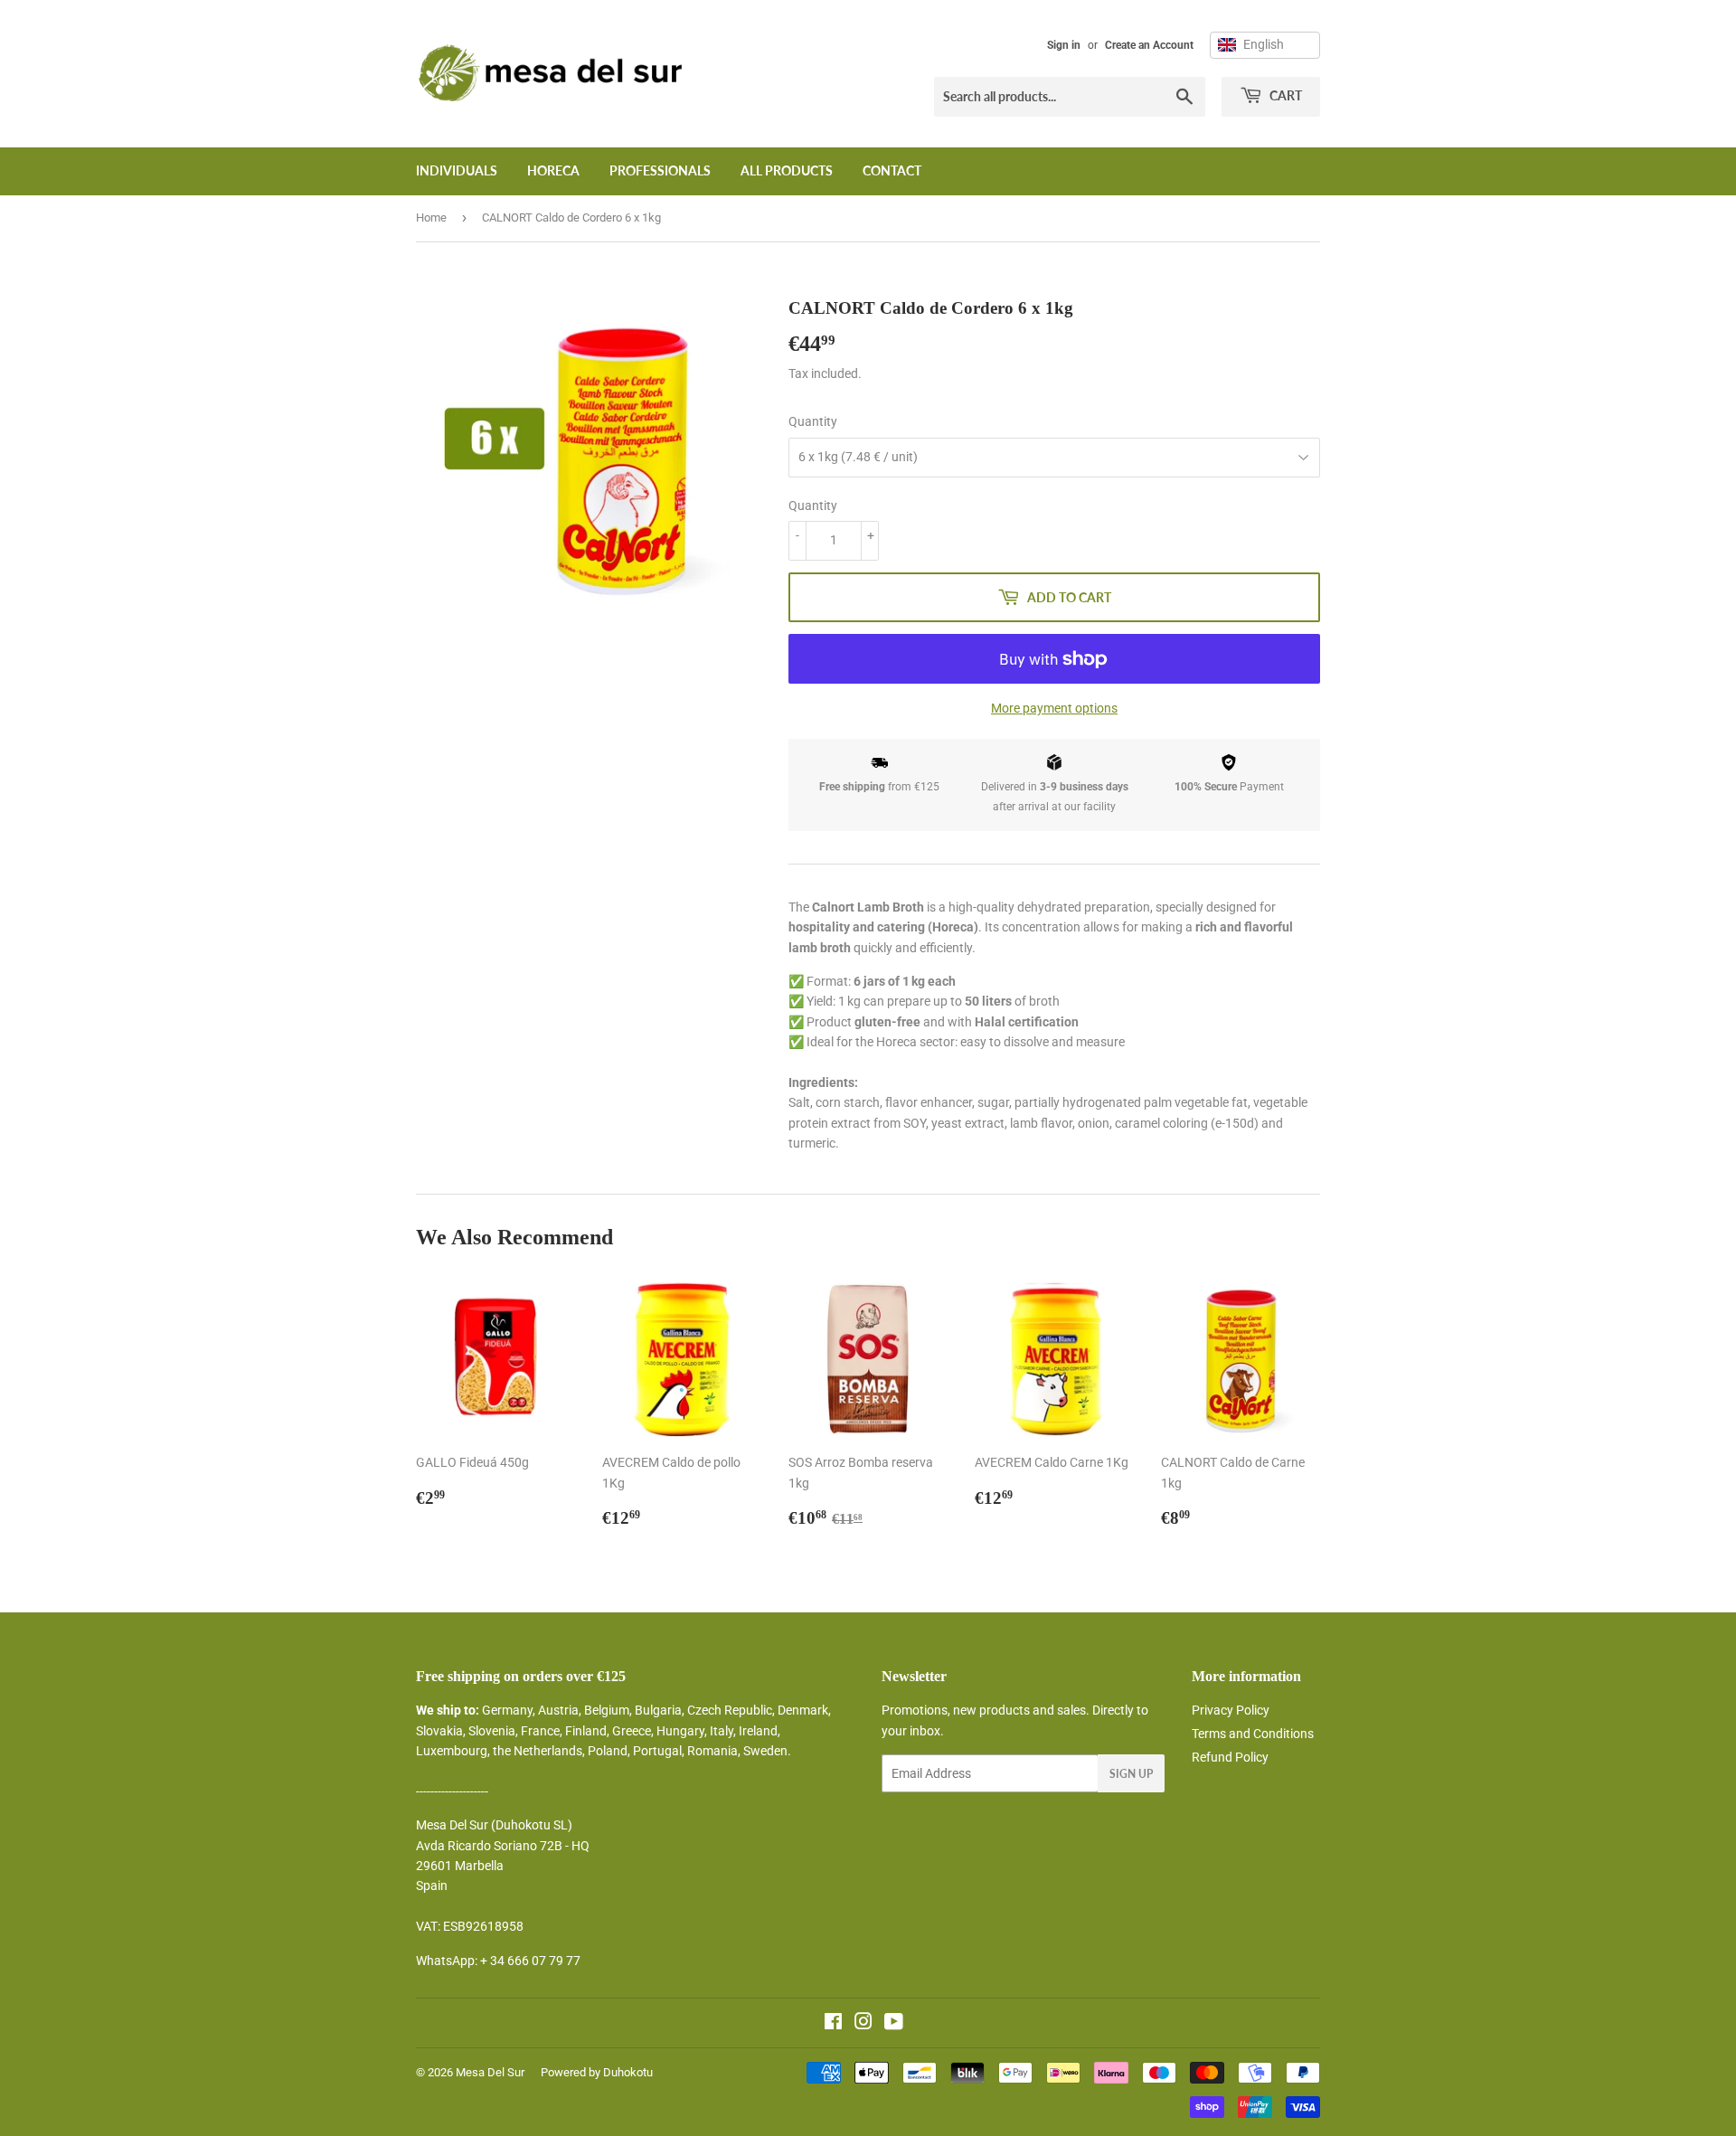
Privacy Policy (1231, 1710)
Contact (892, 170)
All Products (787, 170)
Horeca (553, 170)
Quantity (813, 421)
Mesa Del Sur (490, 2072)
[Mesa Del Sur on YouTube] (894, 2024)
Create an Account (1149, 45)
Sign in (1064, 45)
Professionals (660, 170)
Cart (1284, 95)
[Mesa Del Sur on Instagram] (863, 2024)
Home (431, 217)
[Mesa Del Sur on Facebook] (833, 2024)
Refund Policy (1230, 1757)
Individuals (457, 170)
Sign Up (1131, 1774)
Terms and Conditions (1253, 1734)
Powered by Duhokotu (597, 2072)
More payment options (1054, 708)
